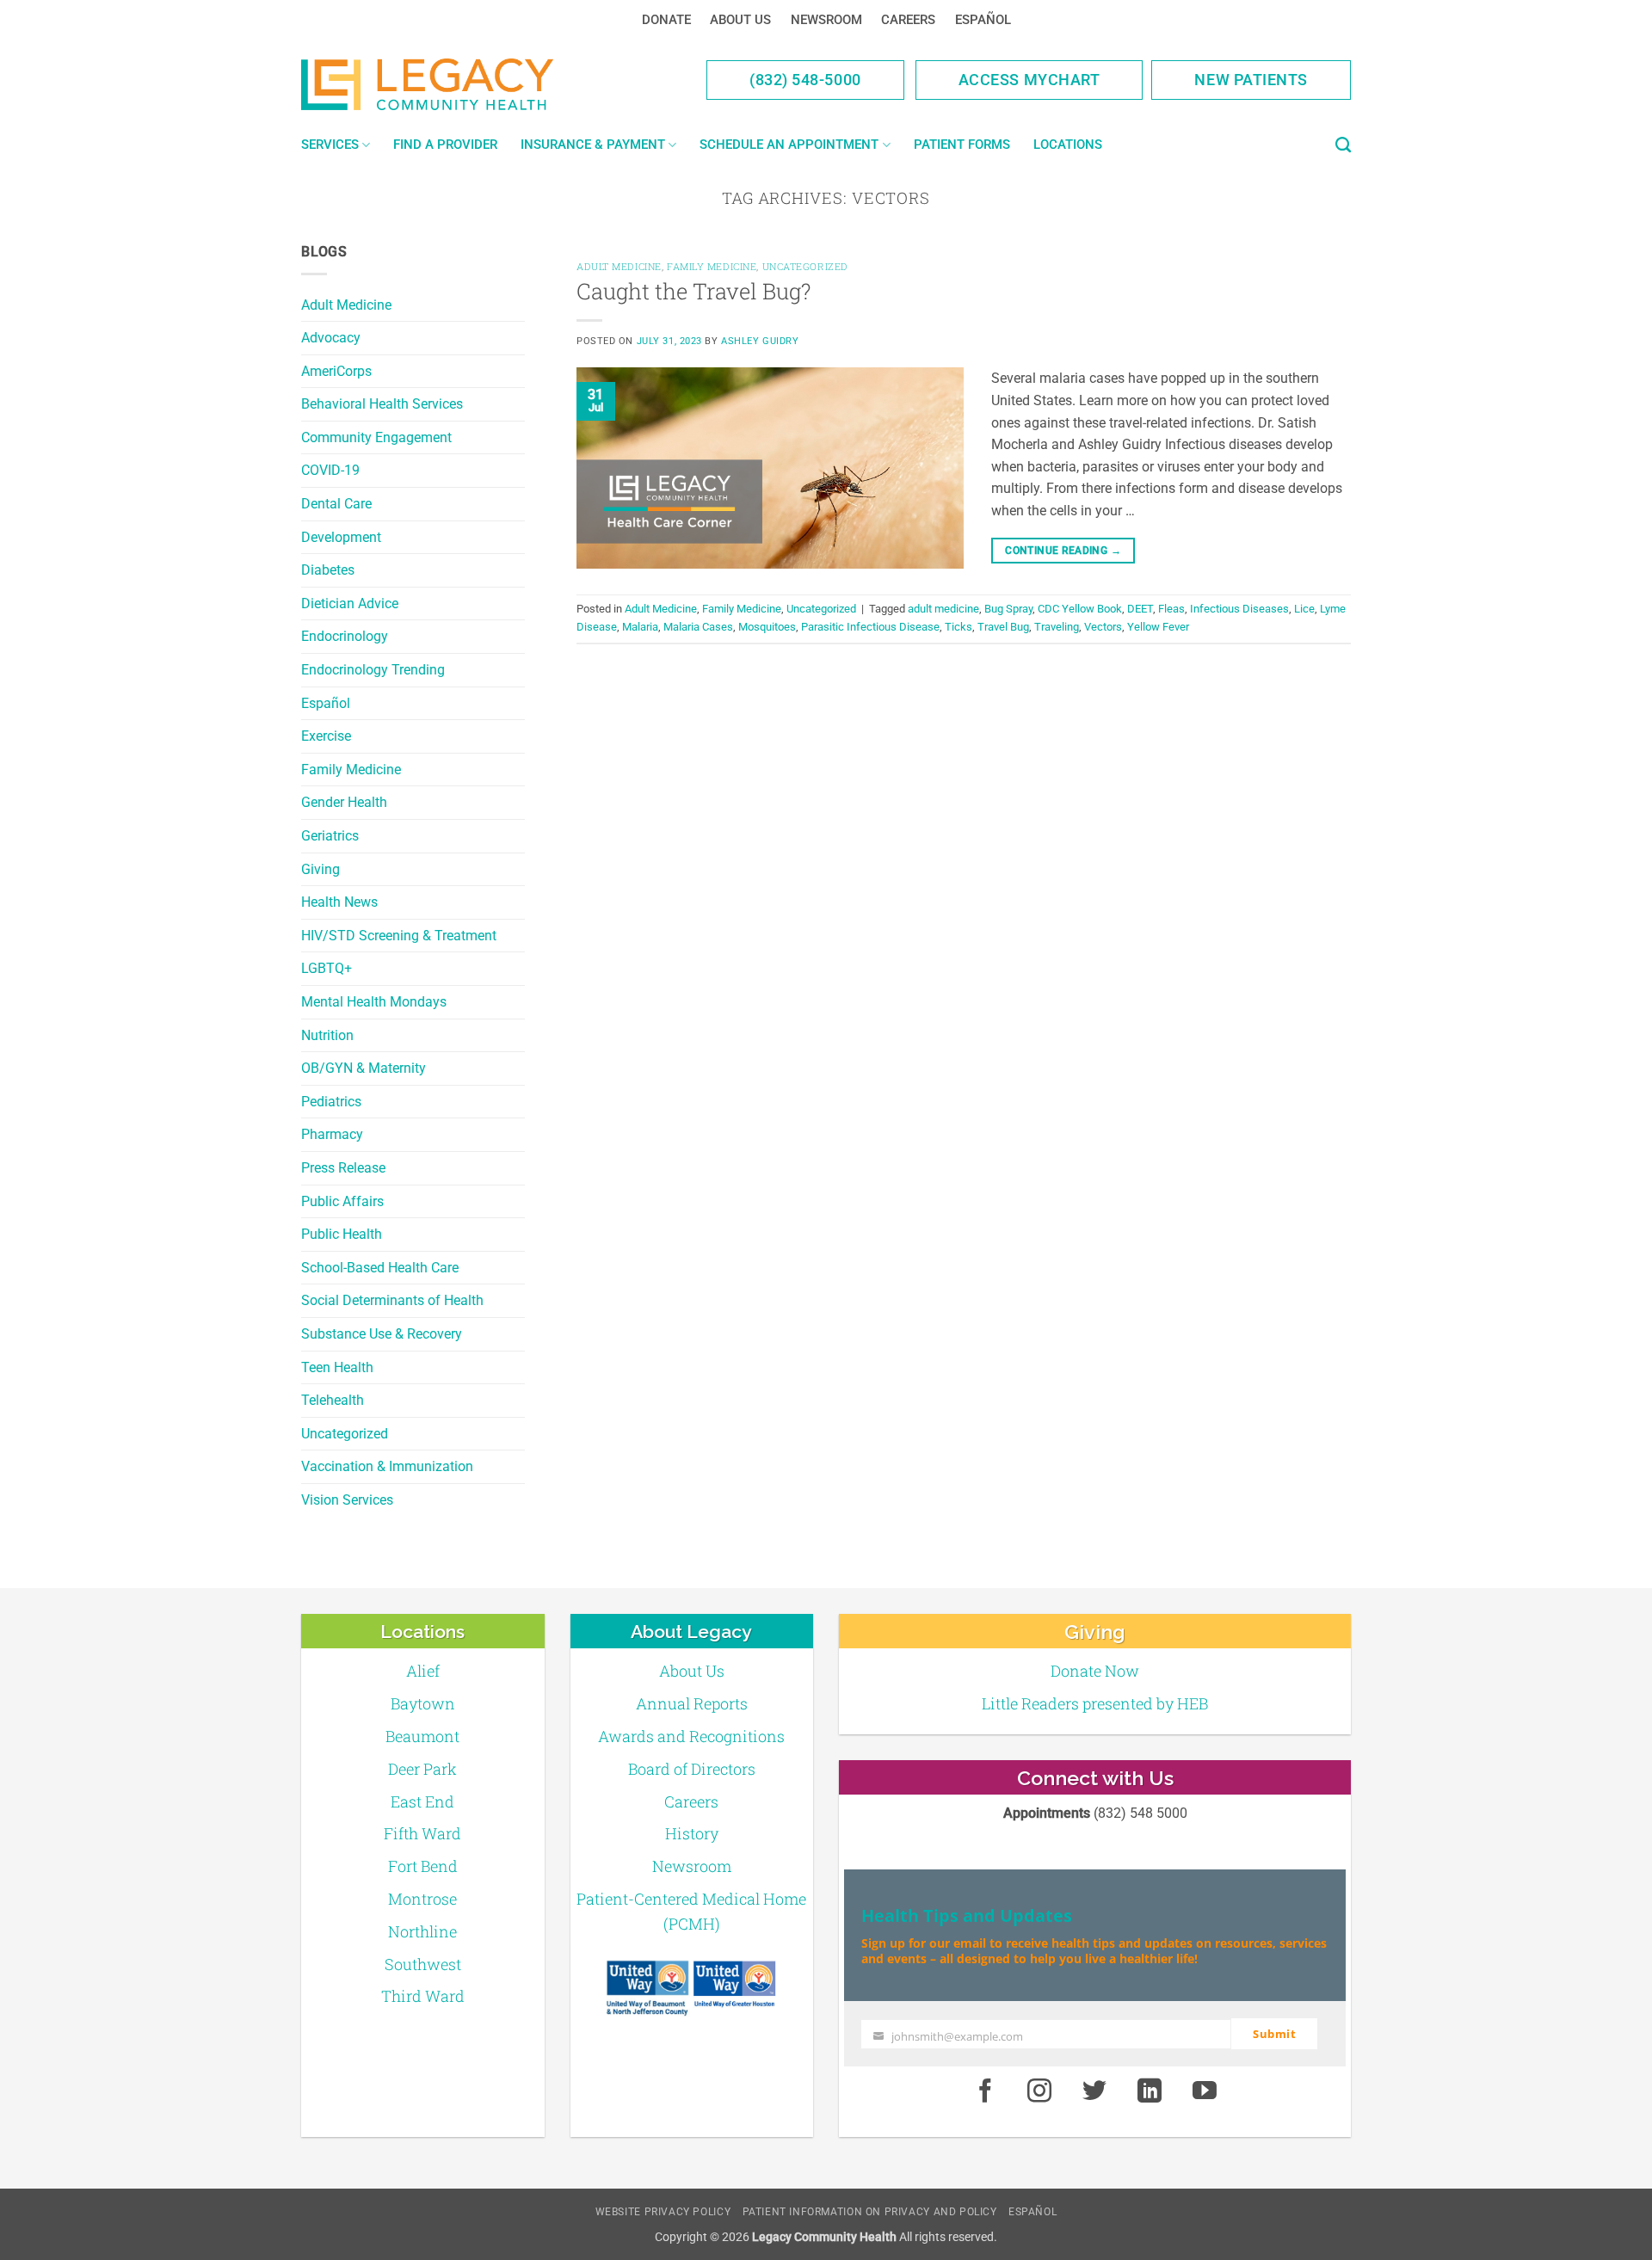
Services (330, 145)
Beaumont (422, 1736)
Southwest (423, 1964)
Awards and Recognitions (691, 1736)
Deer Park (422, 1769)
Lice (1304, 609)
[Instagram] (1040, 2091)
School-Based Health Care (380, 1268)
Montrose (422, 1899)
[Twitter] (1094, 2091)
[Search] (1343, 145)
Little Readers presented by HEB (1095, 1703)
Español (983, 20)
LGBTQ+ (327, 968)
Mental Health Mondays (374, 1002)
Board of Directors (692, 1769)
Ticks (959, 627)
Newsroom (826, 20)
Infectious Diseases (1239, 609)
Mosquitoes (767, 627)
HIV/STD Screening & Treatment (399, 936)
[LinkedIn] (1150, 2091)
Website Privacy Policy (663, 2212)
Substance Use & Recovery (382, 1334)
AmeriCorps (336, 371)
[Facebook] (985, 2091)
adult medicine (943, 609)
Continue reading (1063, 551)
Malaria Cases (698, 627)
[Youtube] (1205, 2091)
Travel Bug (1003, 627)
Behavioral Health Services (382, 404)
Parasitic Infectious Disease (870, 627)
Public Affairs (342, 1201)
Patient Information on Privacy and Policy (870, 2212)
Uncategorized (345, 1434)
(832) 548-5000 (805, 80)
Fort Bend (423, 1866)
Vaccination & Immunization (387, 1466)
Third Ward (423, 1996)
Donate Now (1095, 1671)
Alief (423, 1671)
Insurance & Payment (593, 145)
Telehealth (333, 1400)
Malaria (640, 627)
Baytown (423, 1703)
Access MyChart (1029, 80)
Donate (666, 20)
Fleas (1171, 609)
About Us (740, 20)
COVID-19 (330, 470)
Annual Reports (692, 1703)
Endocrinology (345, 636)
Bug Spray (1008, 609)
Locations (1068, 145)
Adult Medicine (346, 305)
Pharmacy (332, 1134)
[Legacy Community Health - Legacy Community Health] (454, 84)
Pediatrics (331, 1102)
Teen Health (337, 1367)
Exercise (326, 736)
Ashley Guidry (760, 341)
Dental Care (336, 504)
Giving (321, 869)
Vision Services (347, 1500)
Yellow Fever (1158, 627)
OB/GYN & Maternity (364, 1068)
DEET (1140, 609)
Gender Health (344, 802)
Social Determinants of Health (392, 1300)
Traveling (1057, 627)
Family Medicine (351, 770)
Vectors (1103, 627)
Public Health (342, 1234)
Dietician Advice (350, 603)
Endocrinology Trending (373, 670)
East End (422, 1801)
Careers (908, 20)
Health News (339, 902)
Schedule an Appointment (789, 145)
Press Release (343, 1168)
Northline (422, 1931)
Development (341, 537)
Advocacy (331, 338)
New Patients (1251, 80)
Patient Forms (962, 145)
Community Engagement (376, 437)
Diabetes (328, 570)
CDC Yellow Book (1080, 609)
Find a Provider (445, 145)
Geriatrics (330, 836)
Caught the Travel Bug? (694, 291)
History (692, 1833)
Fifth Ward (422, 1833)
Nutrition (327, 1035)
